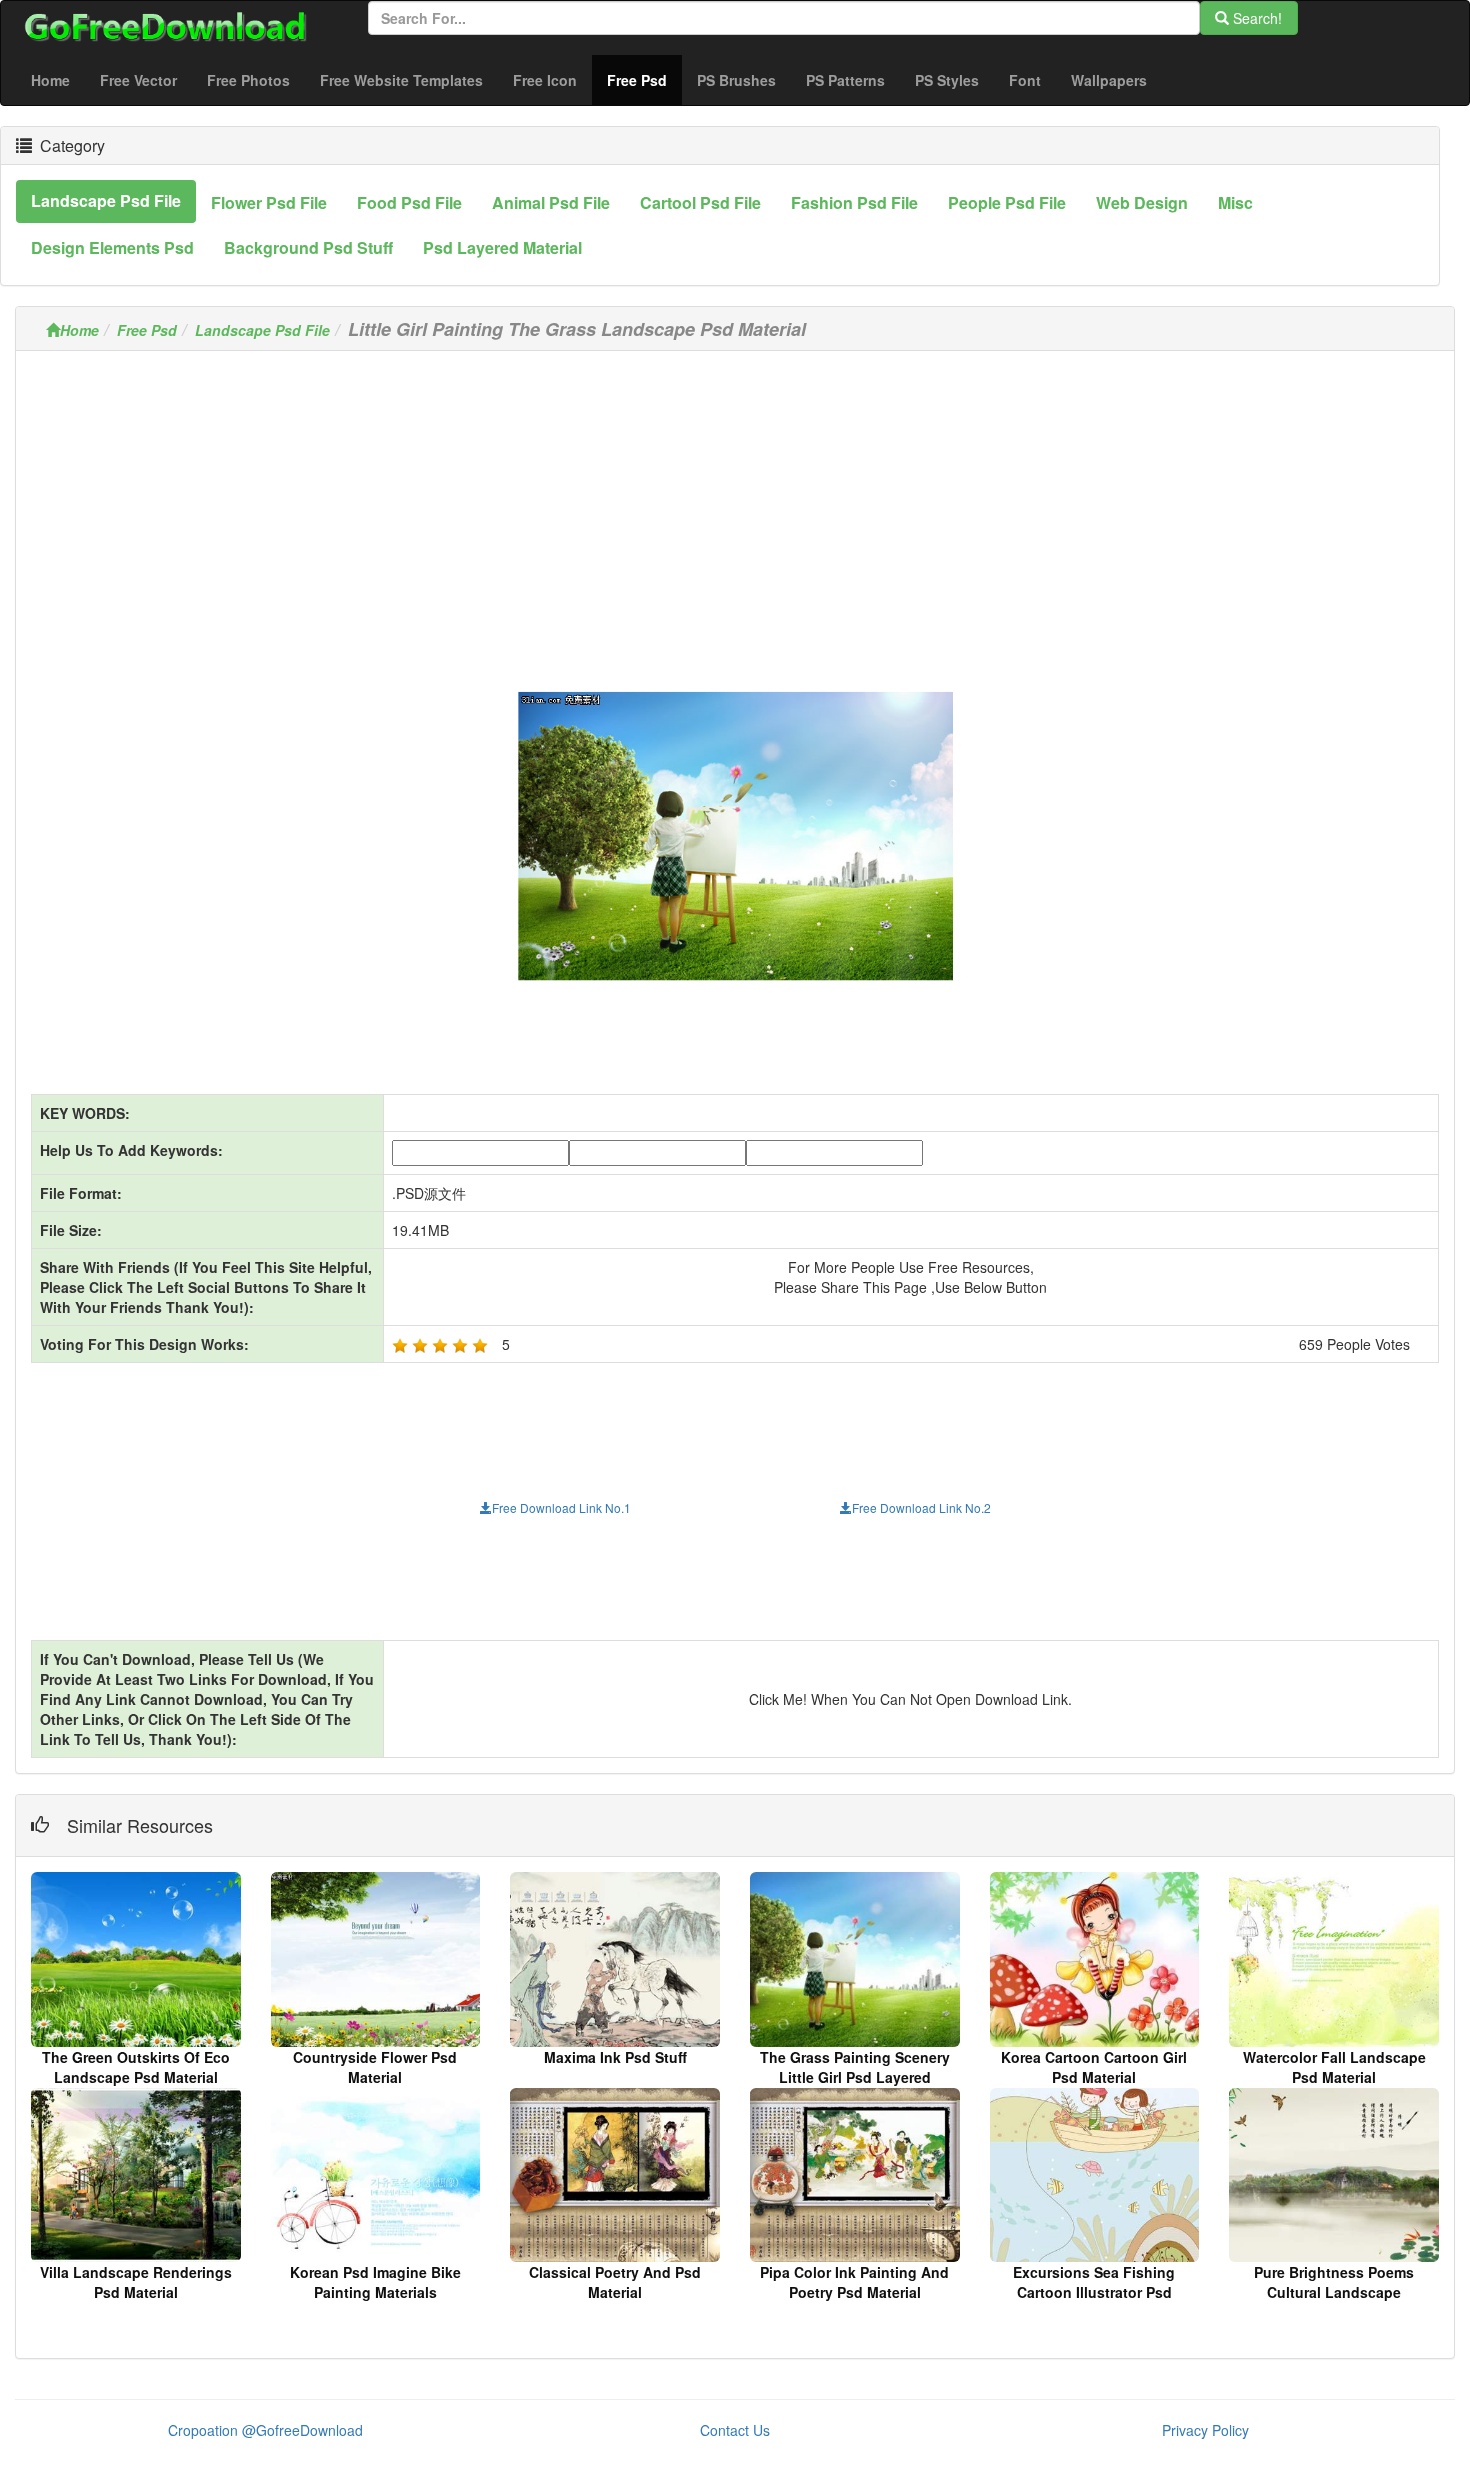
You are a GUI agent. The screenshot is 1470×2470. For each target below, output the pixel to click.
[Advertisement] (735, 506)
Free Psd (644, 79)
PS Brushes (736, 80)
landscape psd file (106, 200)
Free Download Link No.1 (561, 1507)
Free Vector (138, 80)
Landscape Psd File (262, 330)
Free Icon (545, 80)
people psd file (1007, 202)
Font (1025, 80)
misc (1235, 202)
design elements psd (112, 247)
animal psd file (551, 202)
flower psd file (269, 202)
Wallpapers (1109, 80)
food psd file (409, 202)
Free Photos (248, 80)
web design (1142, 202)
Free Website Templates (401, 80)
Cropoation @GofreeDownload (265, 2430)
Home (50, 80)
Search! (1255, 18)
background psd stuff (308, 247)
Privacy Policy (1205, 2430)
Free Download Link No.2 (921, 1507)
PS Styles (947, 80)
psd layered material (502, 247)
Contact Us (735, 2430)
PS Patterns (845, 80)
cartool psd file (700, 202)
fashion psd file (854, 202)
